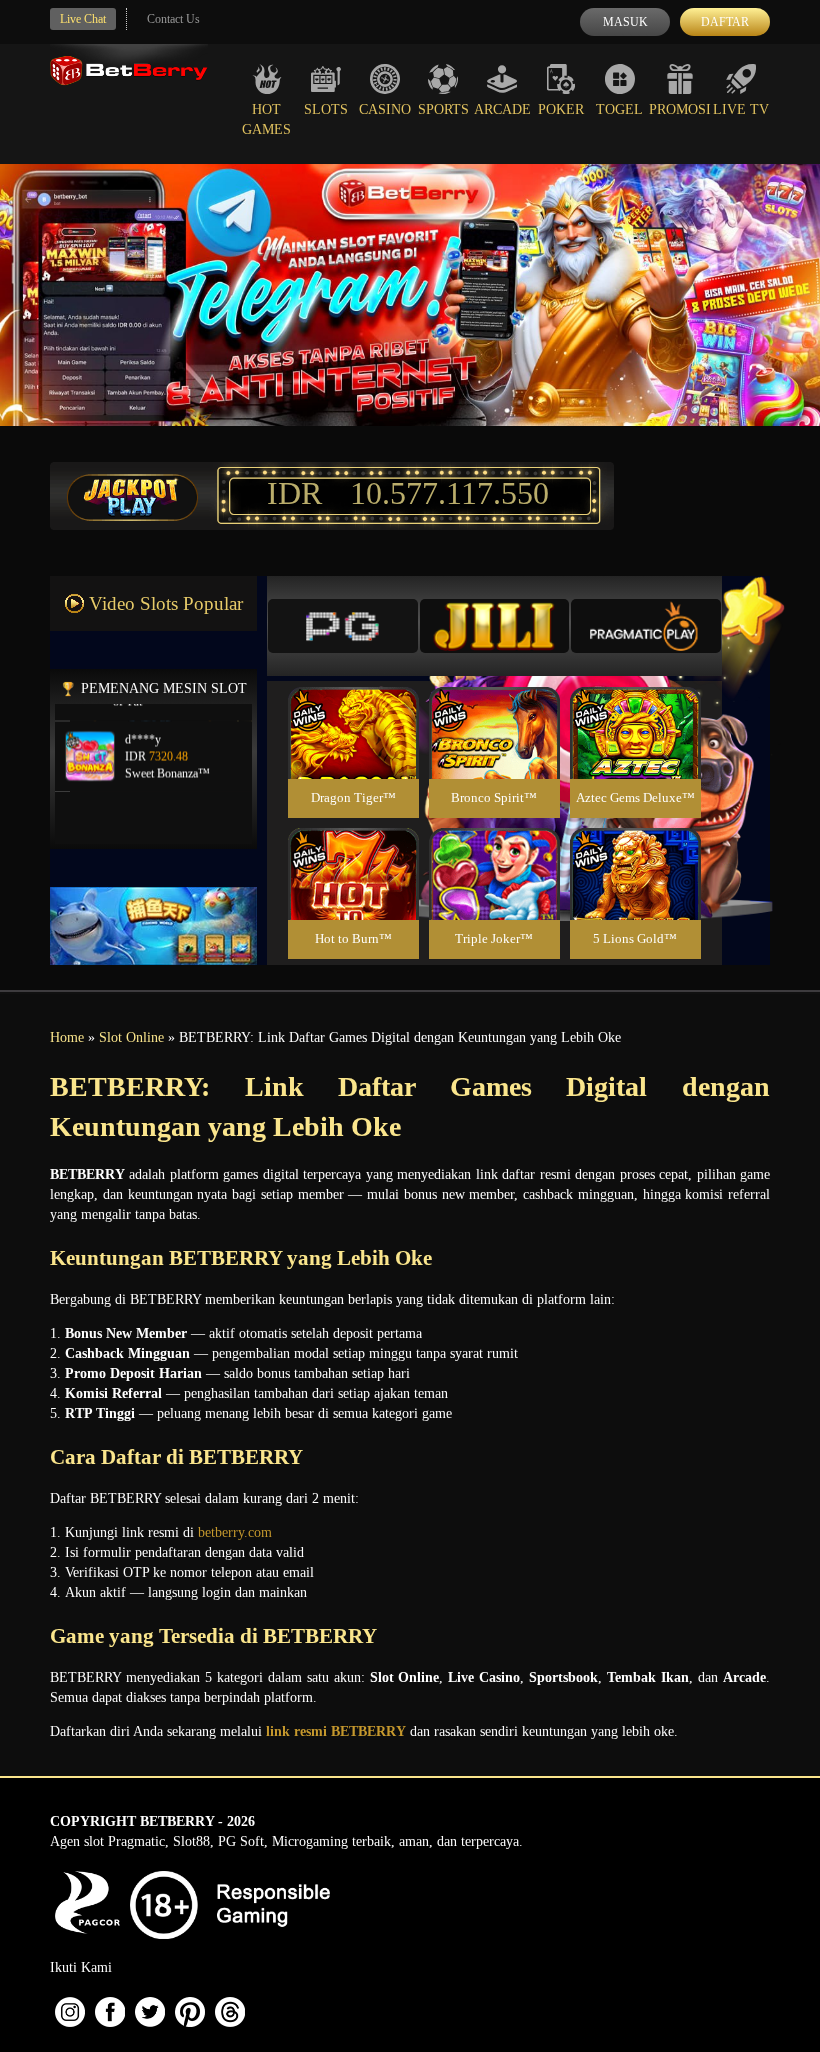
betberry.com (235, 1532)
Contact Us (173, 19)
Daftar (725, 22)
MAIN (353, 754)
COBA (353, 709)
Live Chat (83, 19)
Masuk (625, 22)
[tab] (343, 626)
